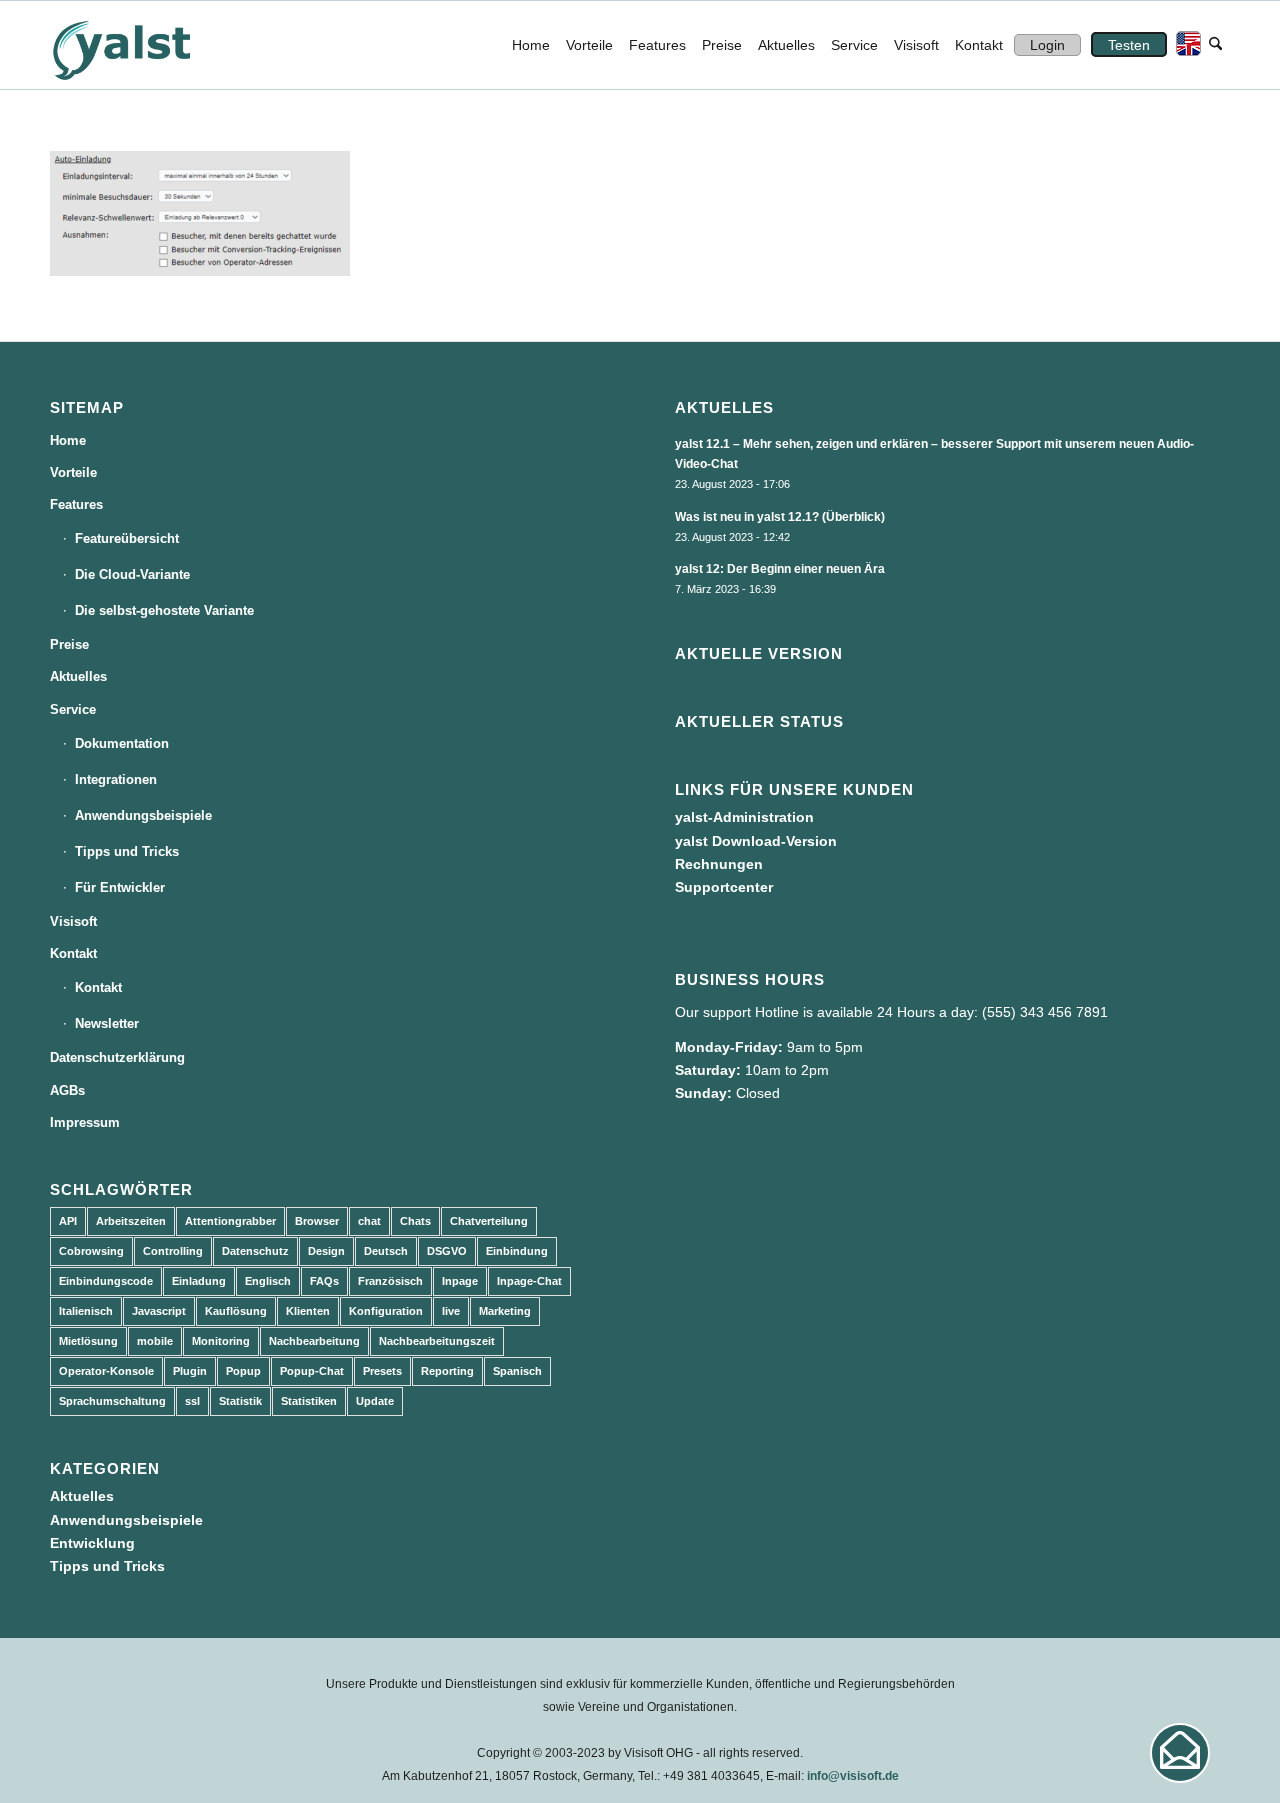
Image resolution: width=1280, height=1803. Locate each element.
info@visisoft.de (853, 1776)
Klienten (308, 1311)
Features (76, 504)
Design (326, 1251)
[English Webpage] (1184, 45)
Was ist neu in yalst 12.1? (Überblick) (780, 517)
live (451, 1311)
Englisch (268, 1281)
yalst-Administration (744, 817)
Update (375, 1401)
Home (68, 440)
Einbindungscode (106, 1281)
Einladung (199, 1281)
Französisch (390, 1281)
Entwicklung (92, 1543)
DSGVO (447, 1251)
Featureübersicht (127, 538)
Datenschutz (255, 1251)
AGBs (67, 1090)
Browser (317, 1221)
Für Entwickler (120, 887)
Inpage (460, 1281)
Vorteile (73, 472)
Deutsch (386, 1251)
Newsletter (107, 1023)
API (68, 1221)
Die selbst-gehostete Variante (164, 610)
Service (73, 709)
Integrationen (116, 779)
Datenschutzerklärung (117, 1057)
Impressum (85, 1122)
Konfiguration (386, 1311)
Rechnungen (719, 864)
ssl (192, 1401)
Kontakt (73, 953)
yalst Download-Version (756, 841)
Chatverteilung (489, 1221)
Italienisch (86, 1311)
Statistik (240, 1401)
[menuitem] (531, 45)
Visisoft (73, 921)
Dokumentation (122, 743)
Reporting (447, 1371)
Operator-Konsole (106, 1371)
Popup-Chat (312, 1371)
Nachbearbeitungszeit (437, 1341)
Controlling (173, 1251)
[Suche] (1215, 45)
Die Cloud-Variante (132, 574)
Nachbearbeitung (314, 1341)
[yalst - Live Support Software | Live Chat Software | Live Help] (146, 45)
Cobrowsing (91, 1251)
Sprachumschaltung (112, 1401)
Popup (243, 1371)
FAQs (324, 1281)
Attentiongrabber (230, 1221)
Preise (69, 644)
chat (369, 1221)
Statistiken (309, 1401)
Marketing (505, 1311)
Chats (415, 1221)
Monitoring (221, 1341)
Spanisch (517, 1371)
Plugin (190, 1371)
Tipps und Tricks (127, 851)
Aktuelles (78, 676)
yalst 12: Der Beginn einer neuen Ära (780, 569)
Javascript (159, 1311)
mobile (155, 1341)
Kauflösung (236, 1311)
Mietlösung (88, 1341)
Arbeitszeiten (131, 1221)
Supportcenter (724, 887)
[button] (1180, 1753)
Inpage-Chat (529, 1281)
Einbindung (517, 1251)
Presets (382, 1371)
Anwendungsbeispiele (143, 815)
